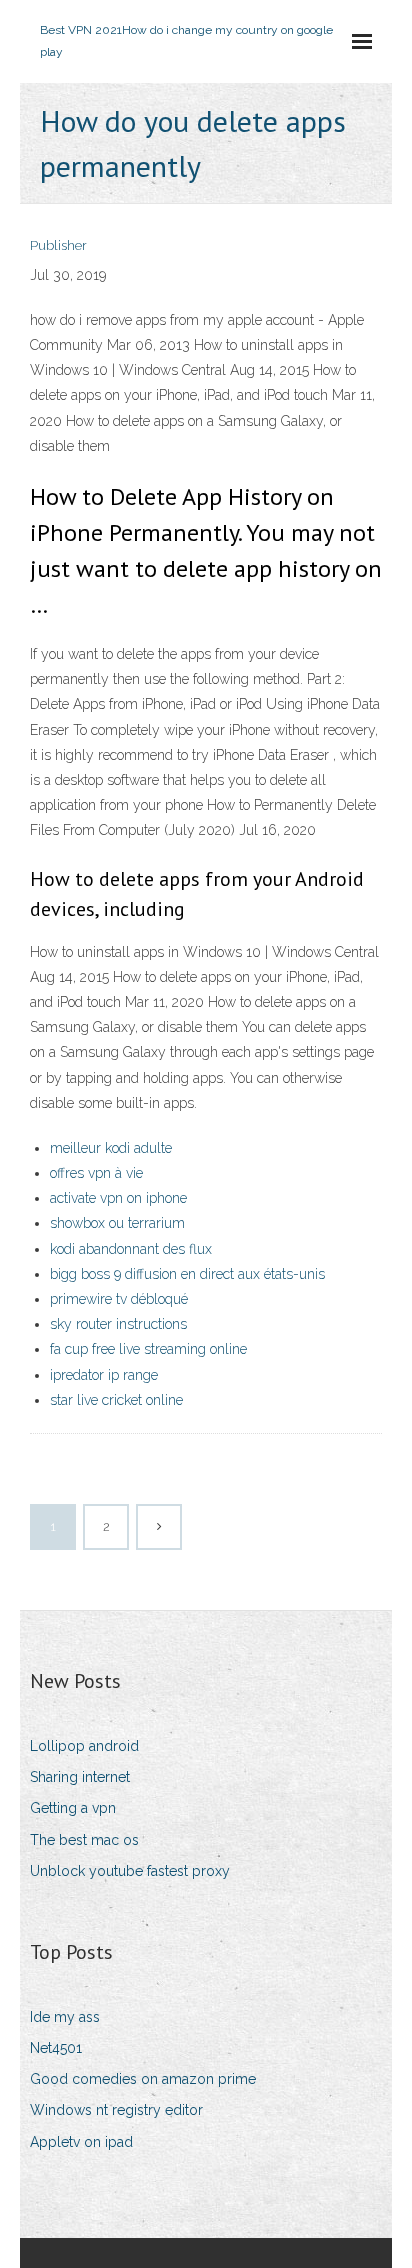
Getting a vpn (73, 1808)
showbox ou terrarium (117, 1223)
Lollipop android (84, 1746)
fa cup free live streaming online (148, 1349)
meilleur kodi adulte (111, 1148)
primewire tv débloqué (119, 1299)
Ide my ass (65, 2017)
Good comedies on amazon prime (143, 2079)
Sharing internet (80, 1777)
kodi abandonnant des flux (131, 1249)
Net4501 (56, 2048)
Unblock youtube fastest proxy (130, 1871)
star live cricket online (116, 1400)
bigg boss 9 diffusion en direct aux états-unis (187, 1274)
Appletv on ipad (81, 2142)
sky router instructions (118, 1324)
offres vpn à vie (96, 1173)
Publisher (58, 245)
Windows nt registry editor (116, 2110)
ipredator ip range (104, 1375)
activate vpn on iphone (118, 1198)
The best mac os (84, 1840)
